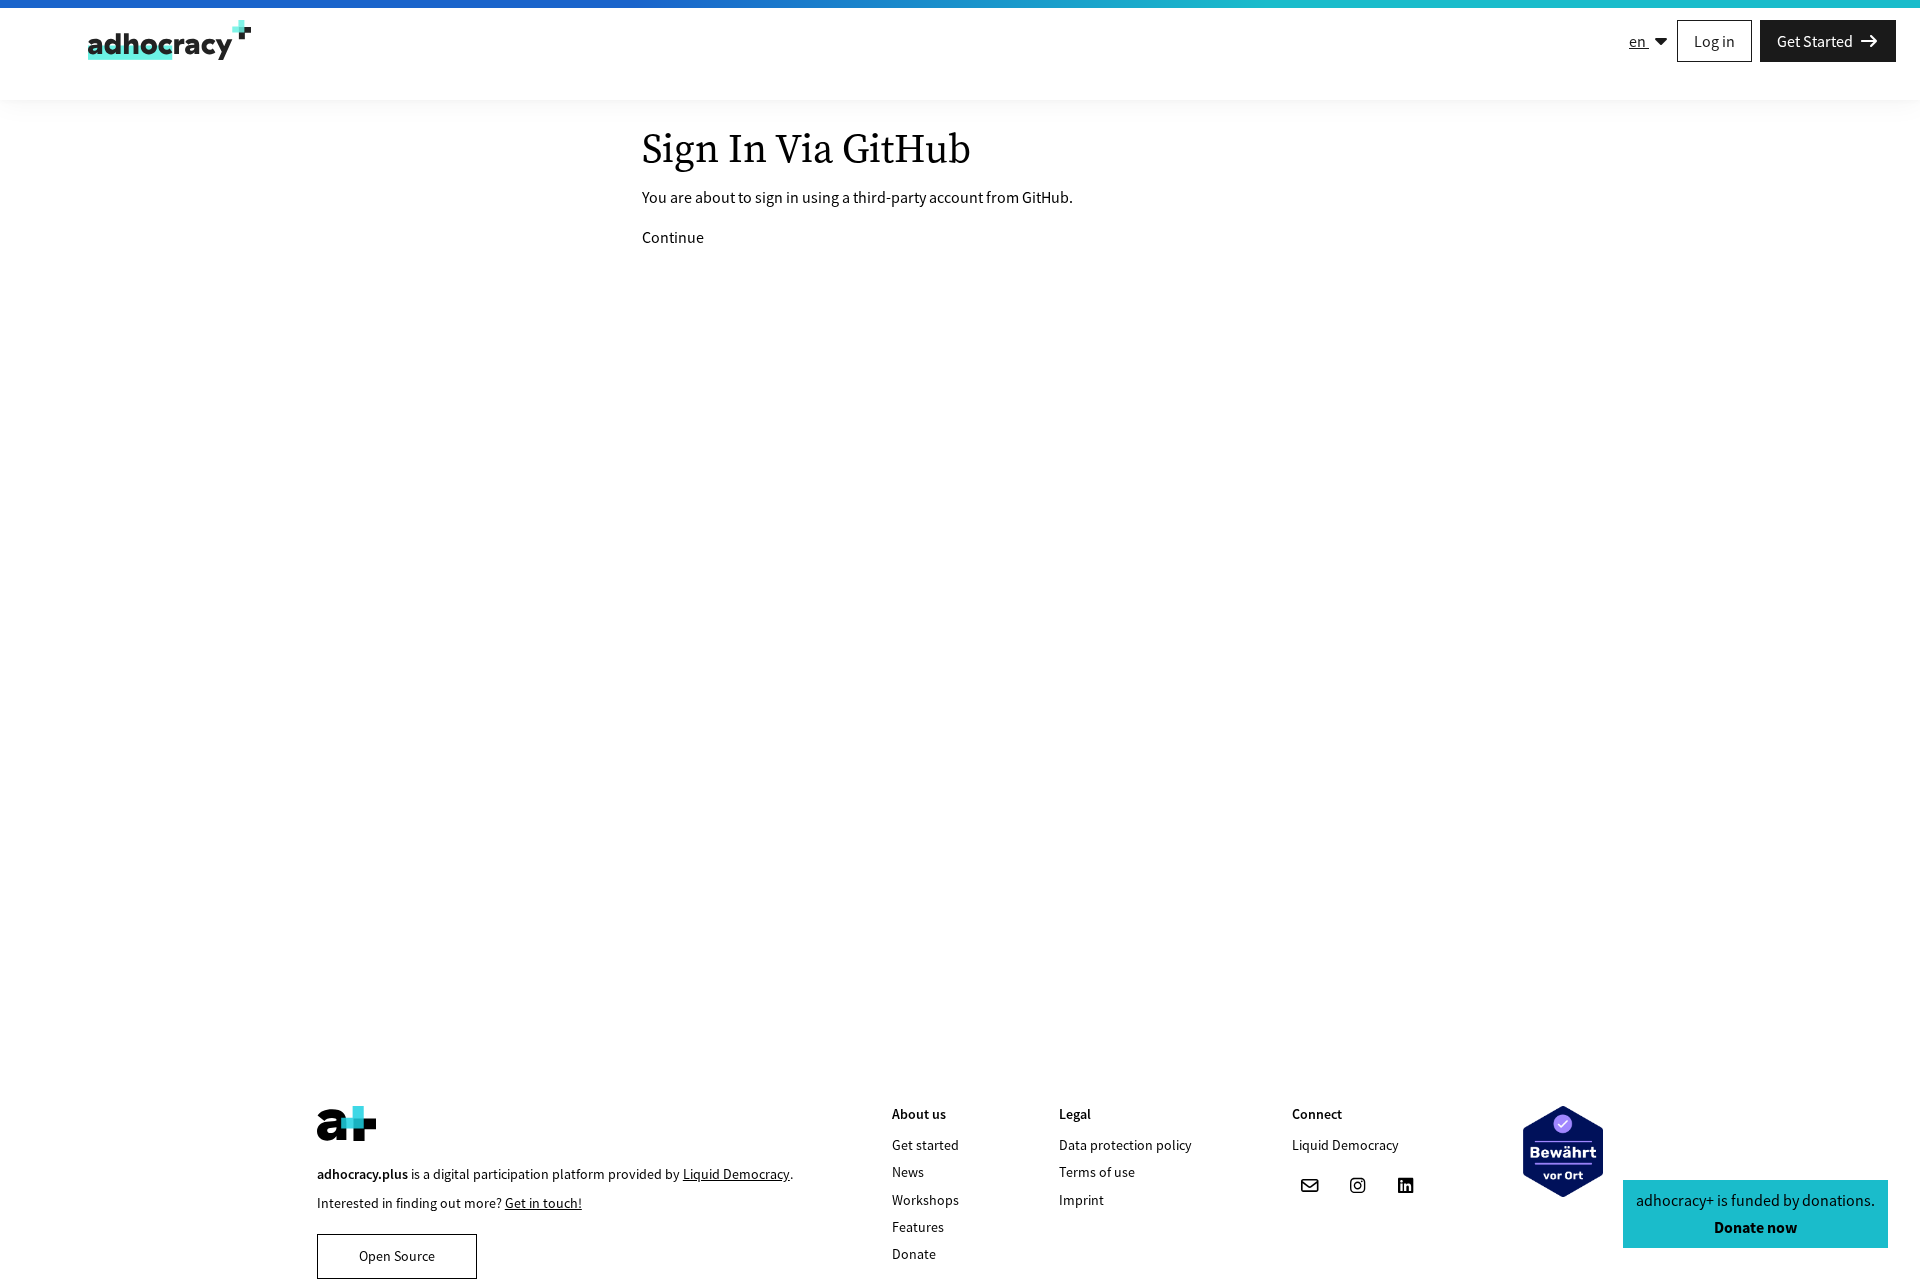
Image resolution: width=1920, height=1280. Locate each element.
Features (918, 1227)
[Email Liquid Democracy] (1310, 1186)
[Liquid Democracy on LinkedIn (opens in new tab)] (1406, 1186)
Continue (673, 237)
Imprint (1081, 1200)
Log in (1714, 41)
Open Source (397, 1256)
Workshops (925, 1200)
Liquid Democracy (736, 1174)
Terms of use (1097, 1172)
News (908, 1172)
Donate (914, 1254)
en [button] (1639, 41)
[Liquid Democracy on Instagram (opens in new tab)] (1358, 1186)
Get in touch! (543, 1203)
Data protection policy (1125, 1145)
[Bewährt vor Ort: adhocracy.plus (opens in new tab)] (1563, 1151)
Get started (925, 1145)
